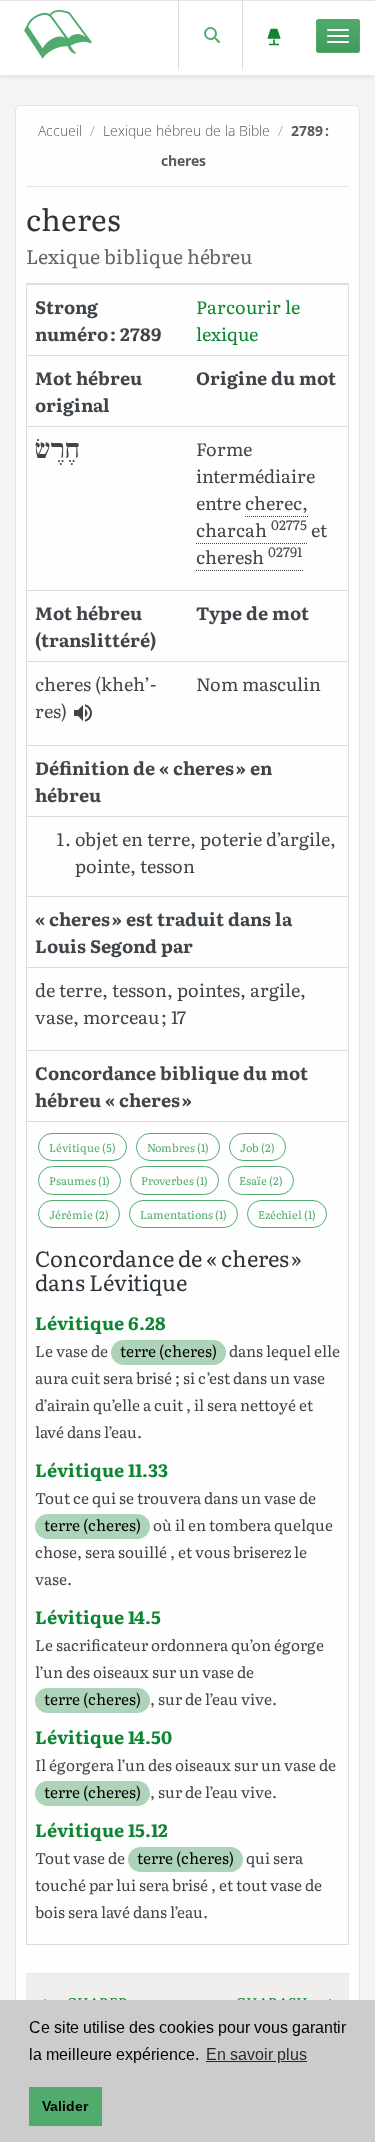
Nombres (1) (178, 1147)
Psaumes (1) (79, 1180)
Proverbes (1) (174, 1180)
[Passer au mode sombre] (273, 35)
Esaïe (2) (261, 1180)
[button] (83, 713)
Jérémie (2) (79, 1214)
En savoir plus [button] (256, 2054)
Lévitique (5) (82, 1147)
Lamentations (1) (183, 1214)
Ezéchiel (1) (287, 1214)
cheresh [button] (249, 556)
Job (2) (257, 1147)
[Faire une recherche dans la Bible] (210, 35)
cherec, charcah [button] (252, 516)
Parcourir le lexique (248, 320)
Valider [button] (65, 2106)
